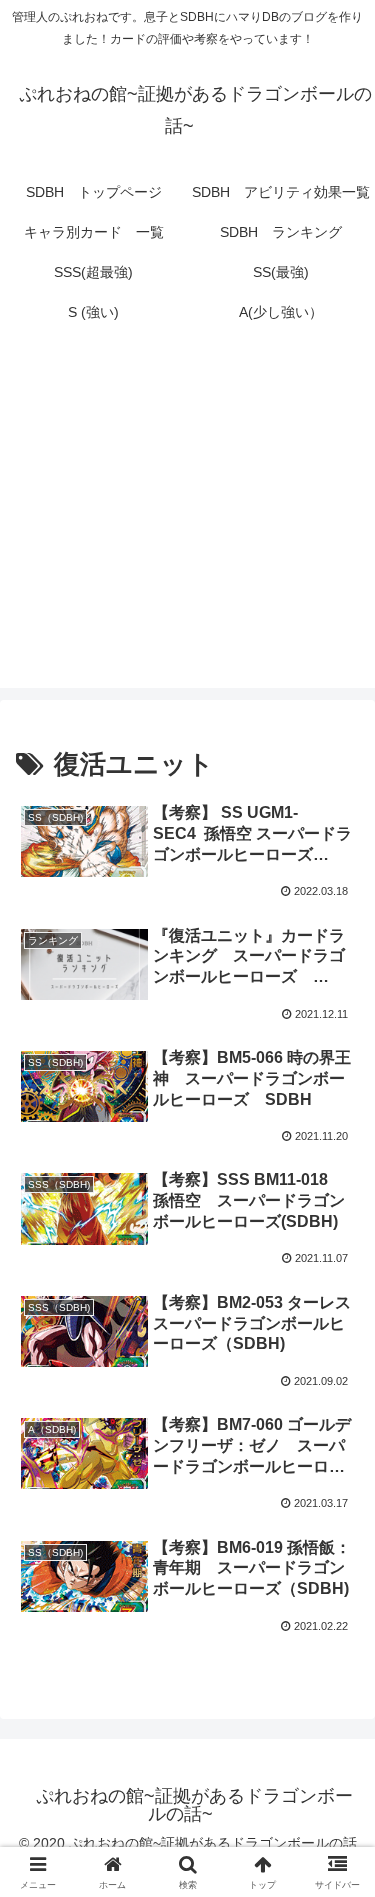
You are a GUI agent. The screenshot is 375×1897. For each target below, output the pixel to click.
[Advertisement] (187, 522)
